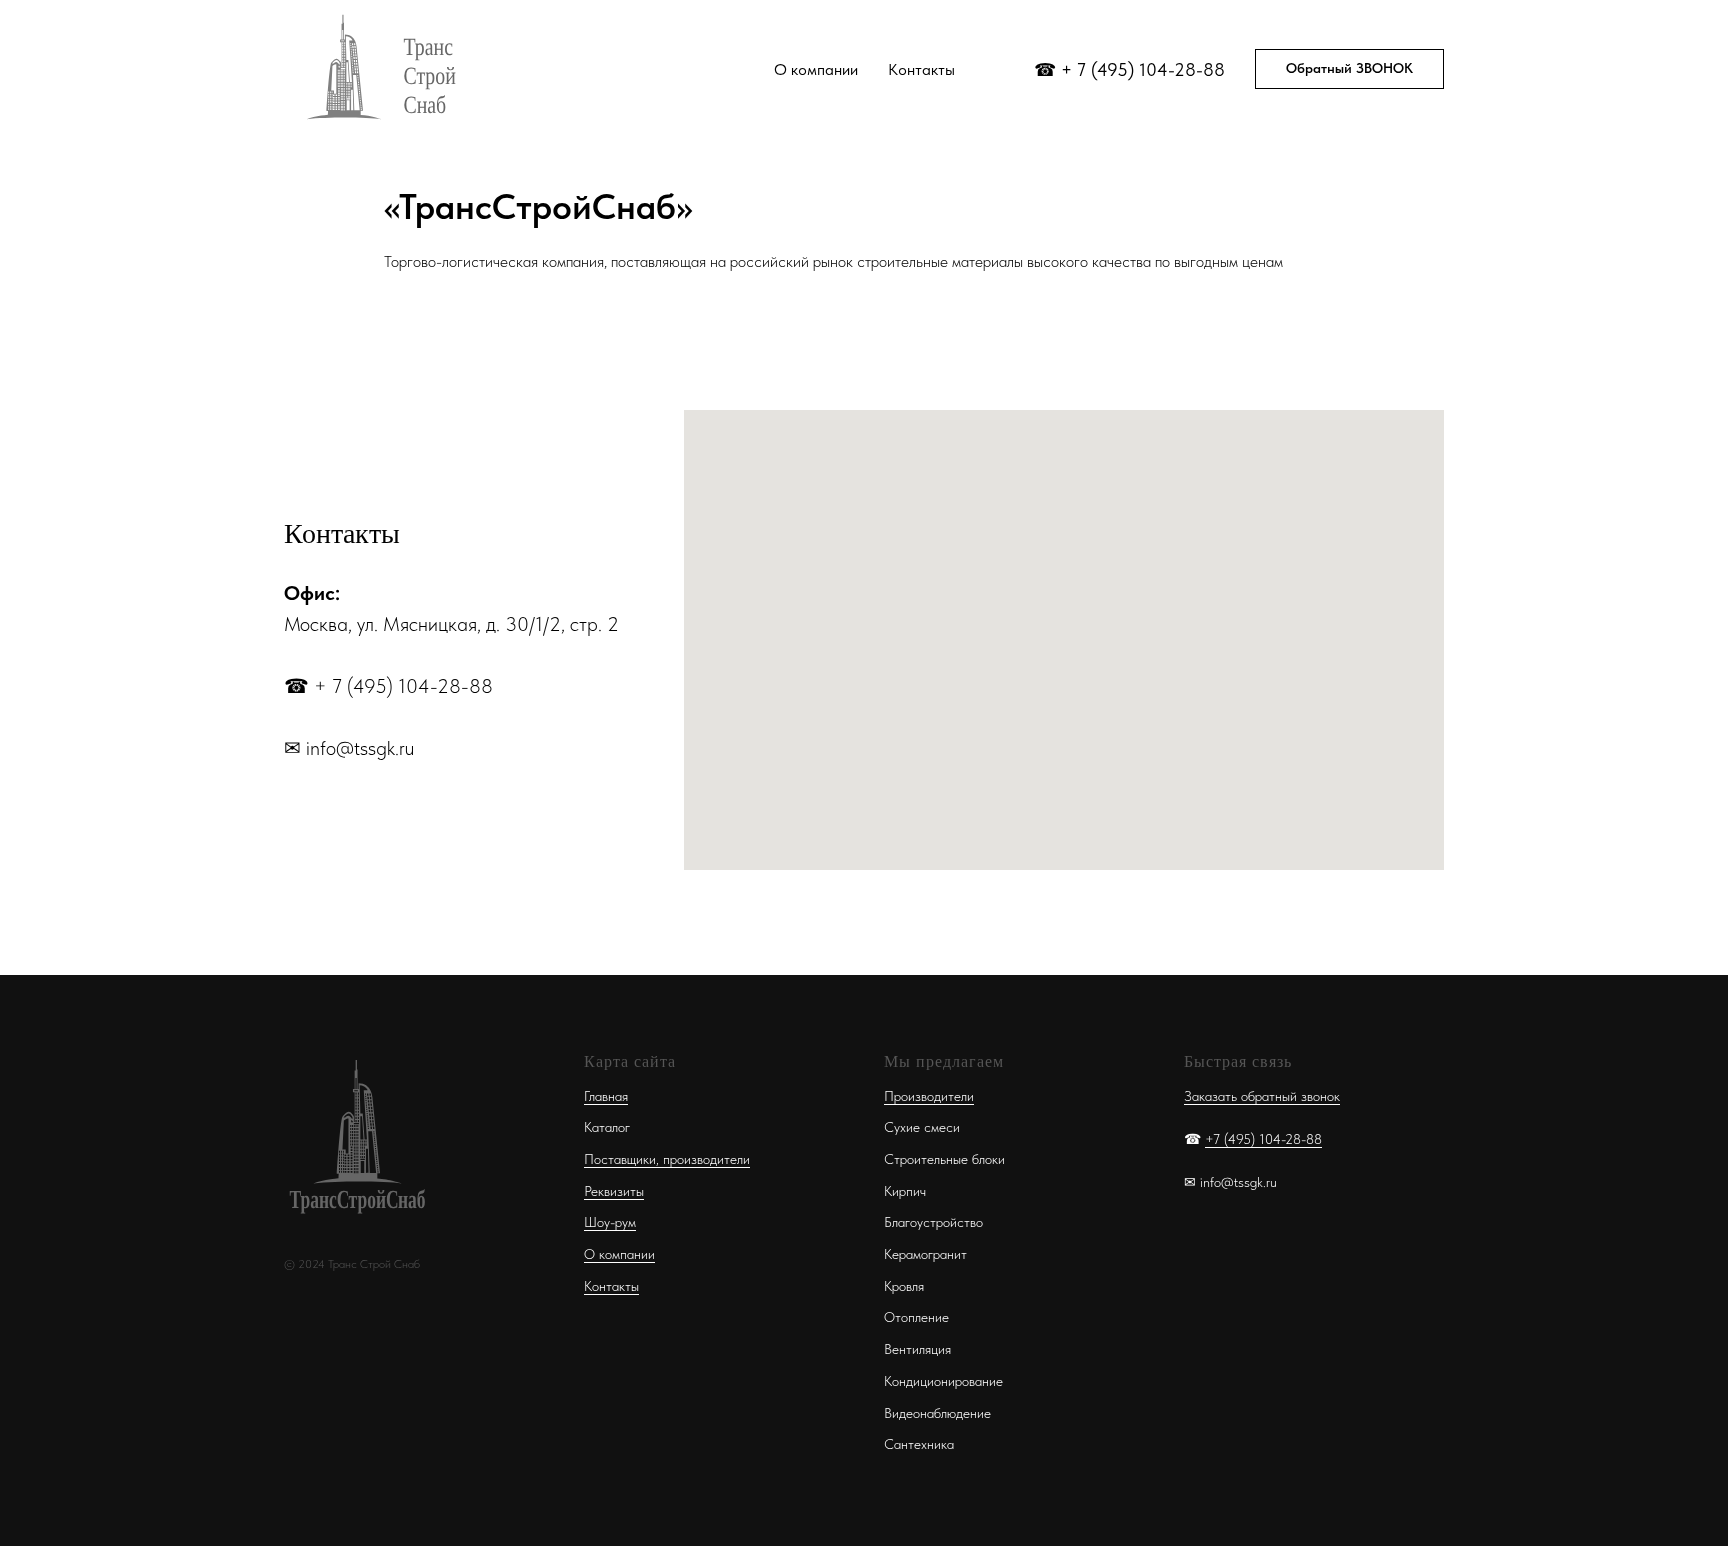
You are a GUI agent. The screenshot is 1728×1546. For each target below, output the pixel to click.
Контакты (921, 69)
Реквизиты (614, 1191)
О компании (816, 69)
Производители (929, 1096)
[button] (1349, 69)
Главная (606, 1096)
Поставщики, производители (667, 1159)
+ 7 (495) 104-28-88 (1143, 69)
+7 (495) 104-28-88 (1263, 1139)
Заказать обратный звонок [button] (1262, 1096)
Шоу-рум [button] (610, 1222)
